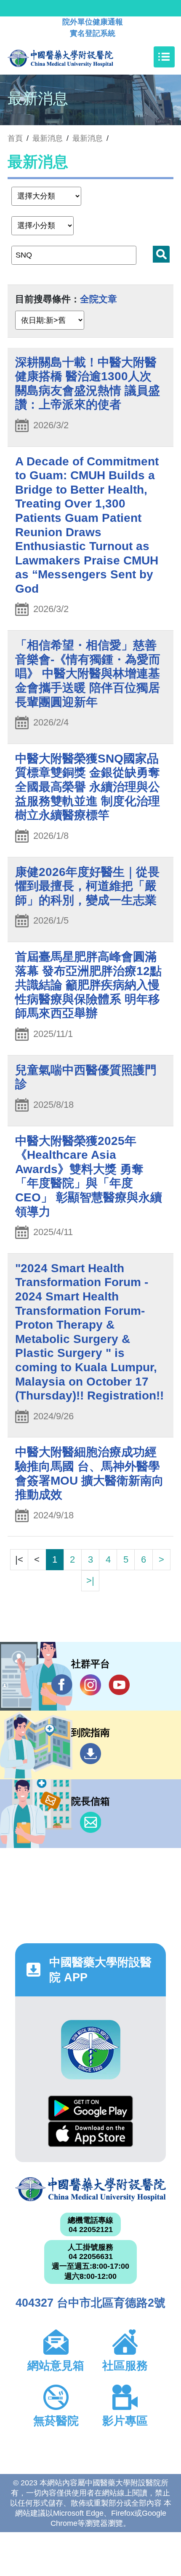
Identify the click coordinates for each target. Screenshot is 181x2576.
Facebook (62, 1685)
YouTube (119, 1685)
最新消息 (88, 138)
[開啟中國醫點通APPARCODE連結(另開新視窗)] (91, 2050)
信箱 (90, 1822)
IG (90, 1685)
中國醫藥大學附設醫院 (90, 2189)
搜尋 (161, 254)
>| (90, 1581)
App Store (90, 2134)
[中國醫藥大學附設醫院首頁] (73, 57)
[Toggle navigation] (164, 57)
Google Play (90, 2108)
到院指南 (90, 1754)
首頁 (15, 138)
